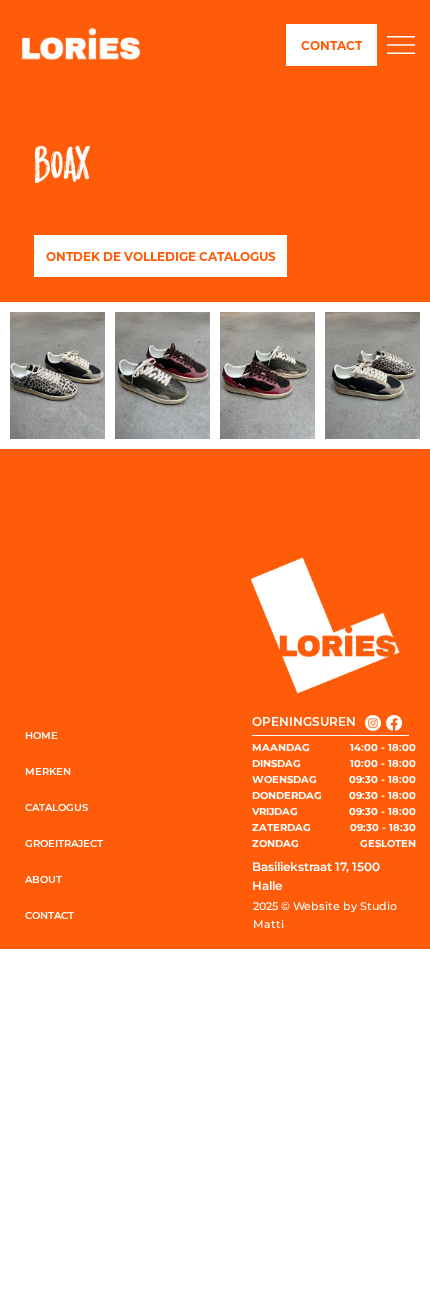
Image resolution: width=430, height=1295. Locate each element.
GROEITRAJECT (64, 843)
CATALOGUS (56, 807)
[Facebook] (394, 723)
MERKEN (48, 771)
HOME (41, 735)
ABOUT (43, 879)
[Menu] (400, 45)
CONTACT (49, 915)
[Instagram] (373, 723)
